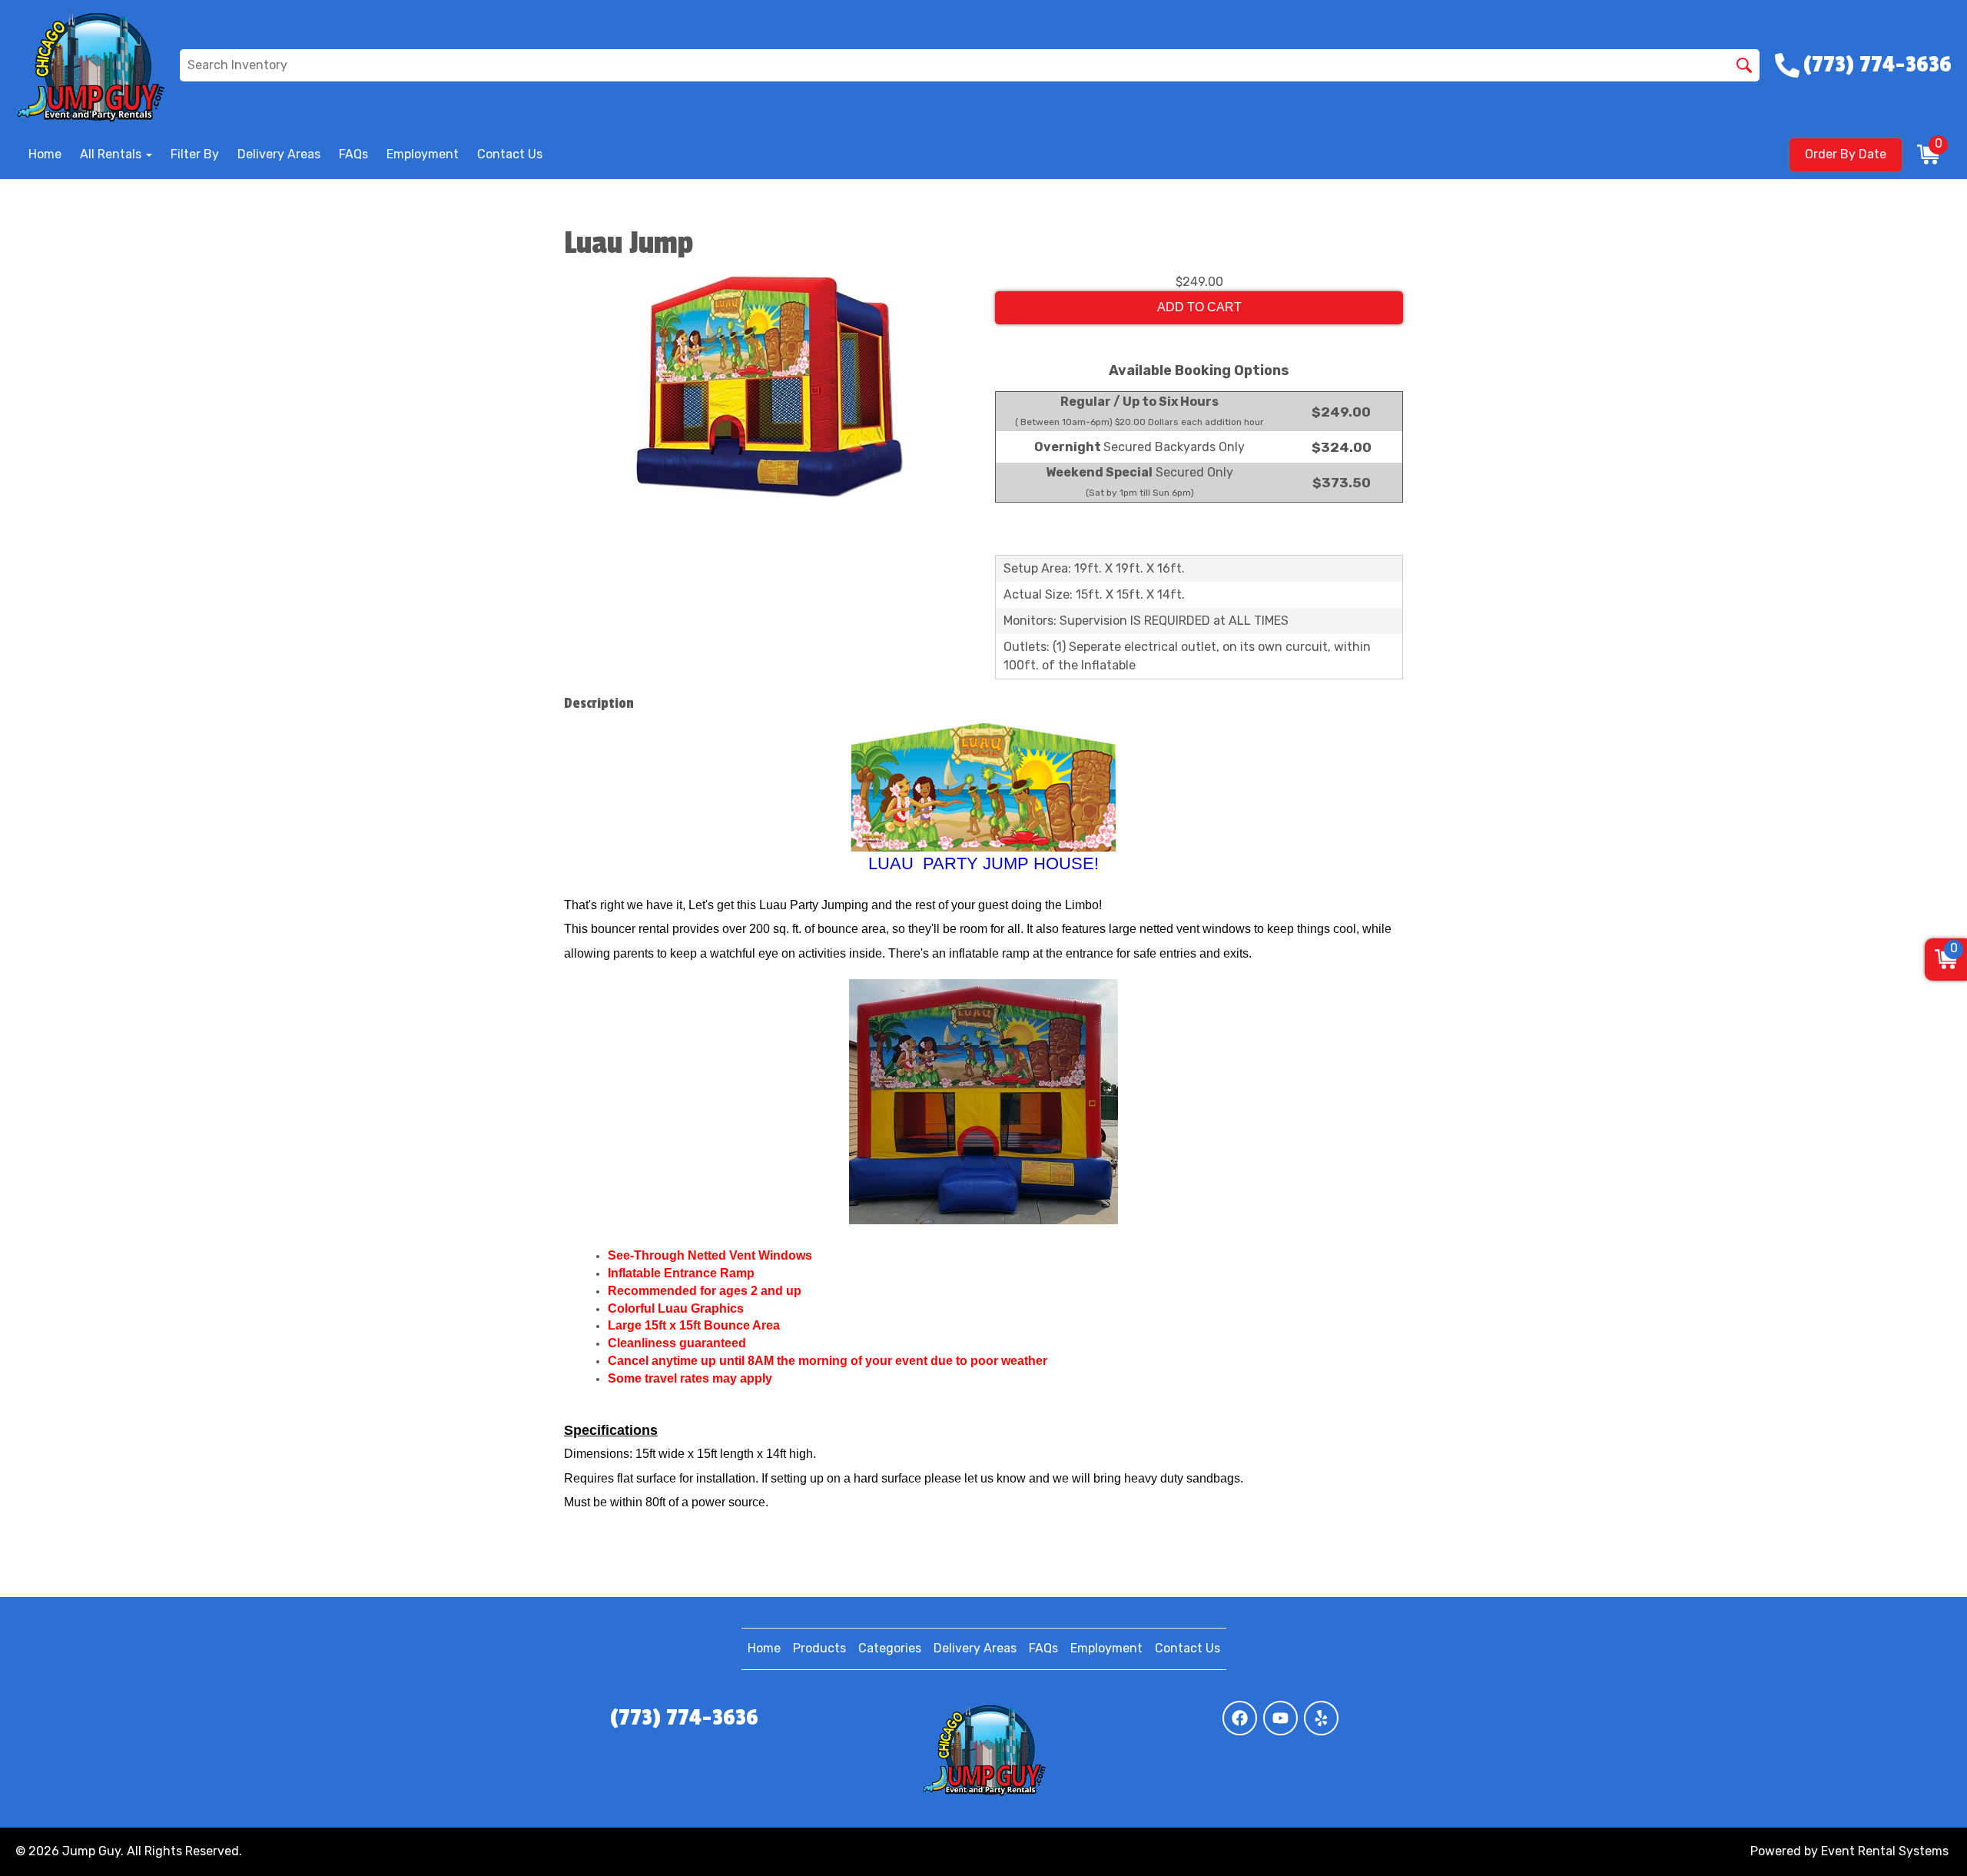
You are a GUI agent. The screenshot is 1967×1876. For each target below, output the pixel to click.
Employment (423, 154)
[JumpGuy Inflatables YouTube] (1280, 1718)
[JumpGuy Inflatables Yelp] (1321, 1718)
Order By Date (1846, 154)
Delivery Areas (279, 154)
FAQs (353, 154)
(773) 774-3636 (684, 1718)
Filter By (195, 154)
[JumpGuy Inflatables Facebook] (1240, 1718)
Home (45, 154)
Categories (890, 1648)
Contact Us (510, 154)
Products (819, 1648)
